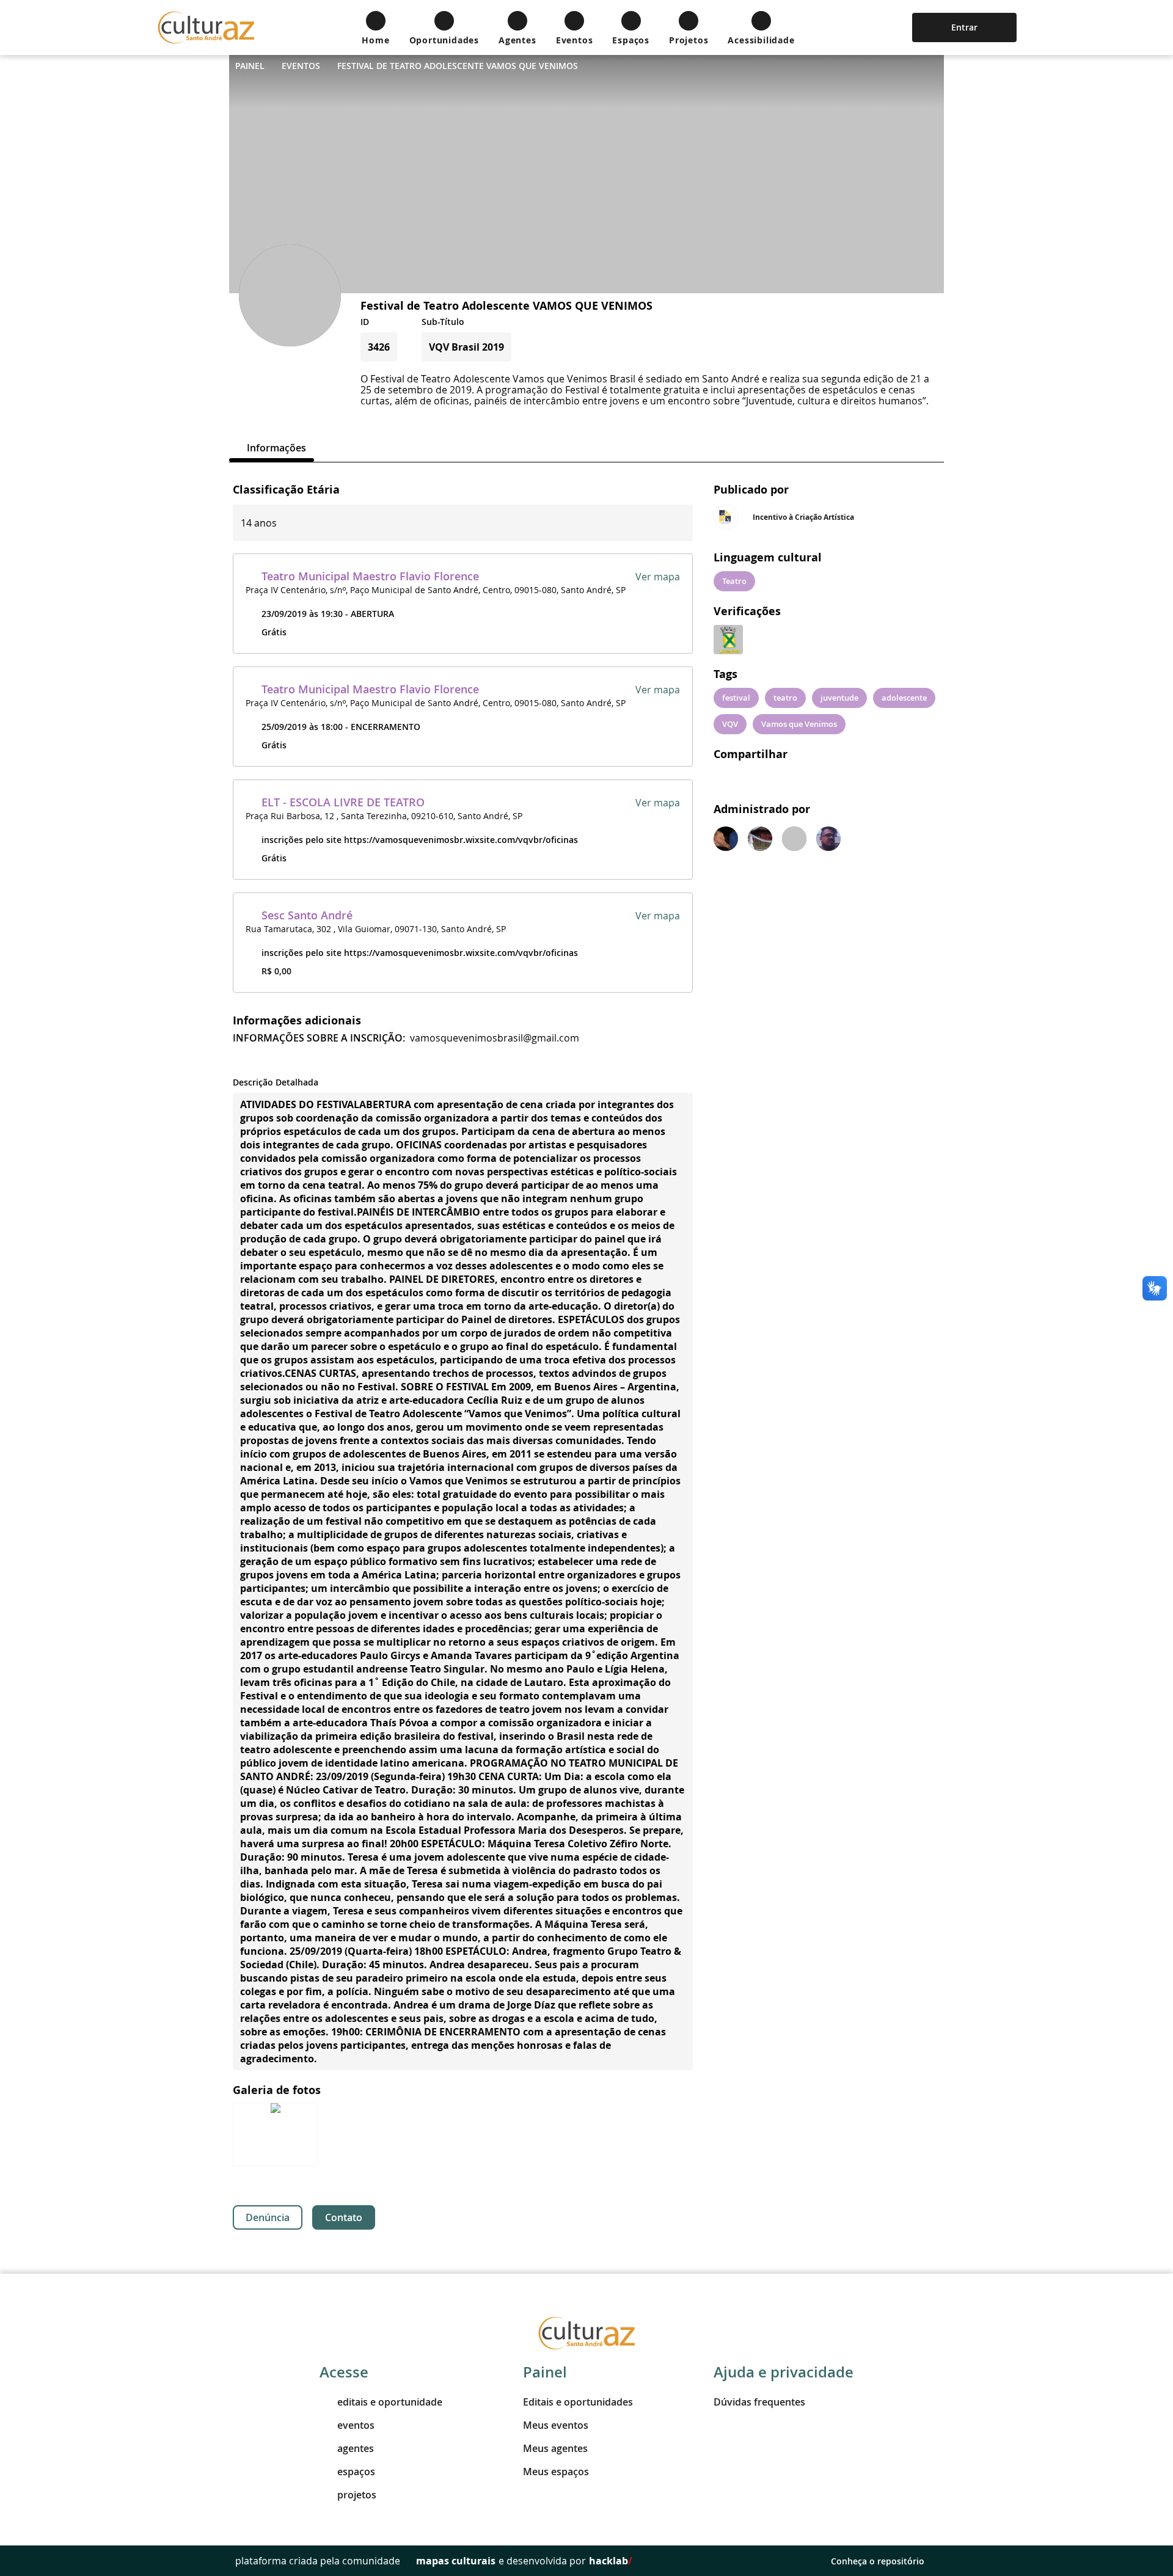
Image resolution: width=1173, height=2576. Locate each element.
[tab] (272, 448)
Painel (250, 66)
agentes (356, 2448)
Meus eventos (556, 2425)
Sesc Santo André (307, 915)
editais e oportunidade (390, 2402)
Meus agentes (555, 2448)
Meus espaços (556, 2472)
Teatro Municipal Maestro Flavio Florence (370, 576)
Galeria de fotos (277, 2090)
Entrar (964, 27)
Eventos (301, 66)
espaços (356, 2472)
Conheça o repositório (878, 2561)
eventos (356, 2425)
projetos (357, 2495)
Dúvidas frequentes (759, 2402)
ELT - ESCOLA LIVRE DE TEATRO (343, 802)
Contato (344, 2217)
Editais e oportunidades (578, 2402)
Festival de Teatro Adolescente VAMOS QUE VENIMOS (458, 66)
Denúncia (268, 2217)
